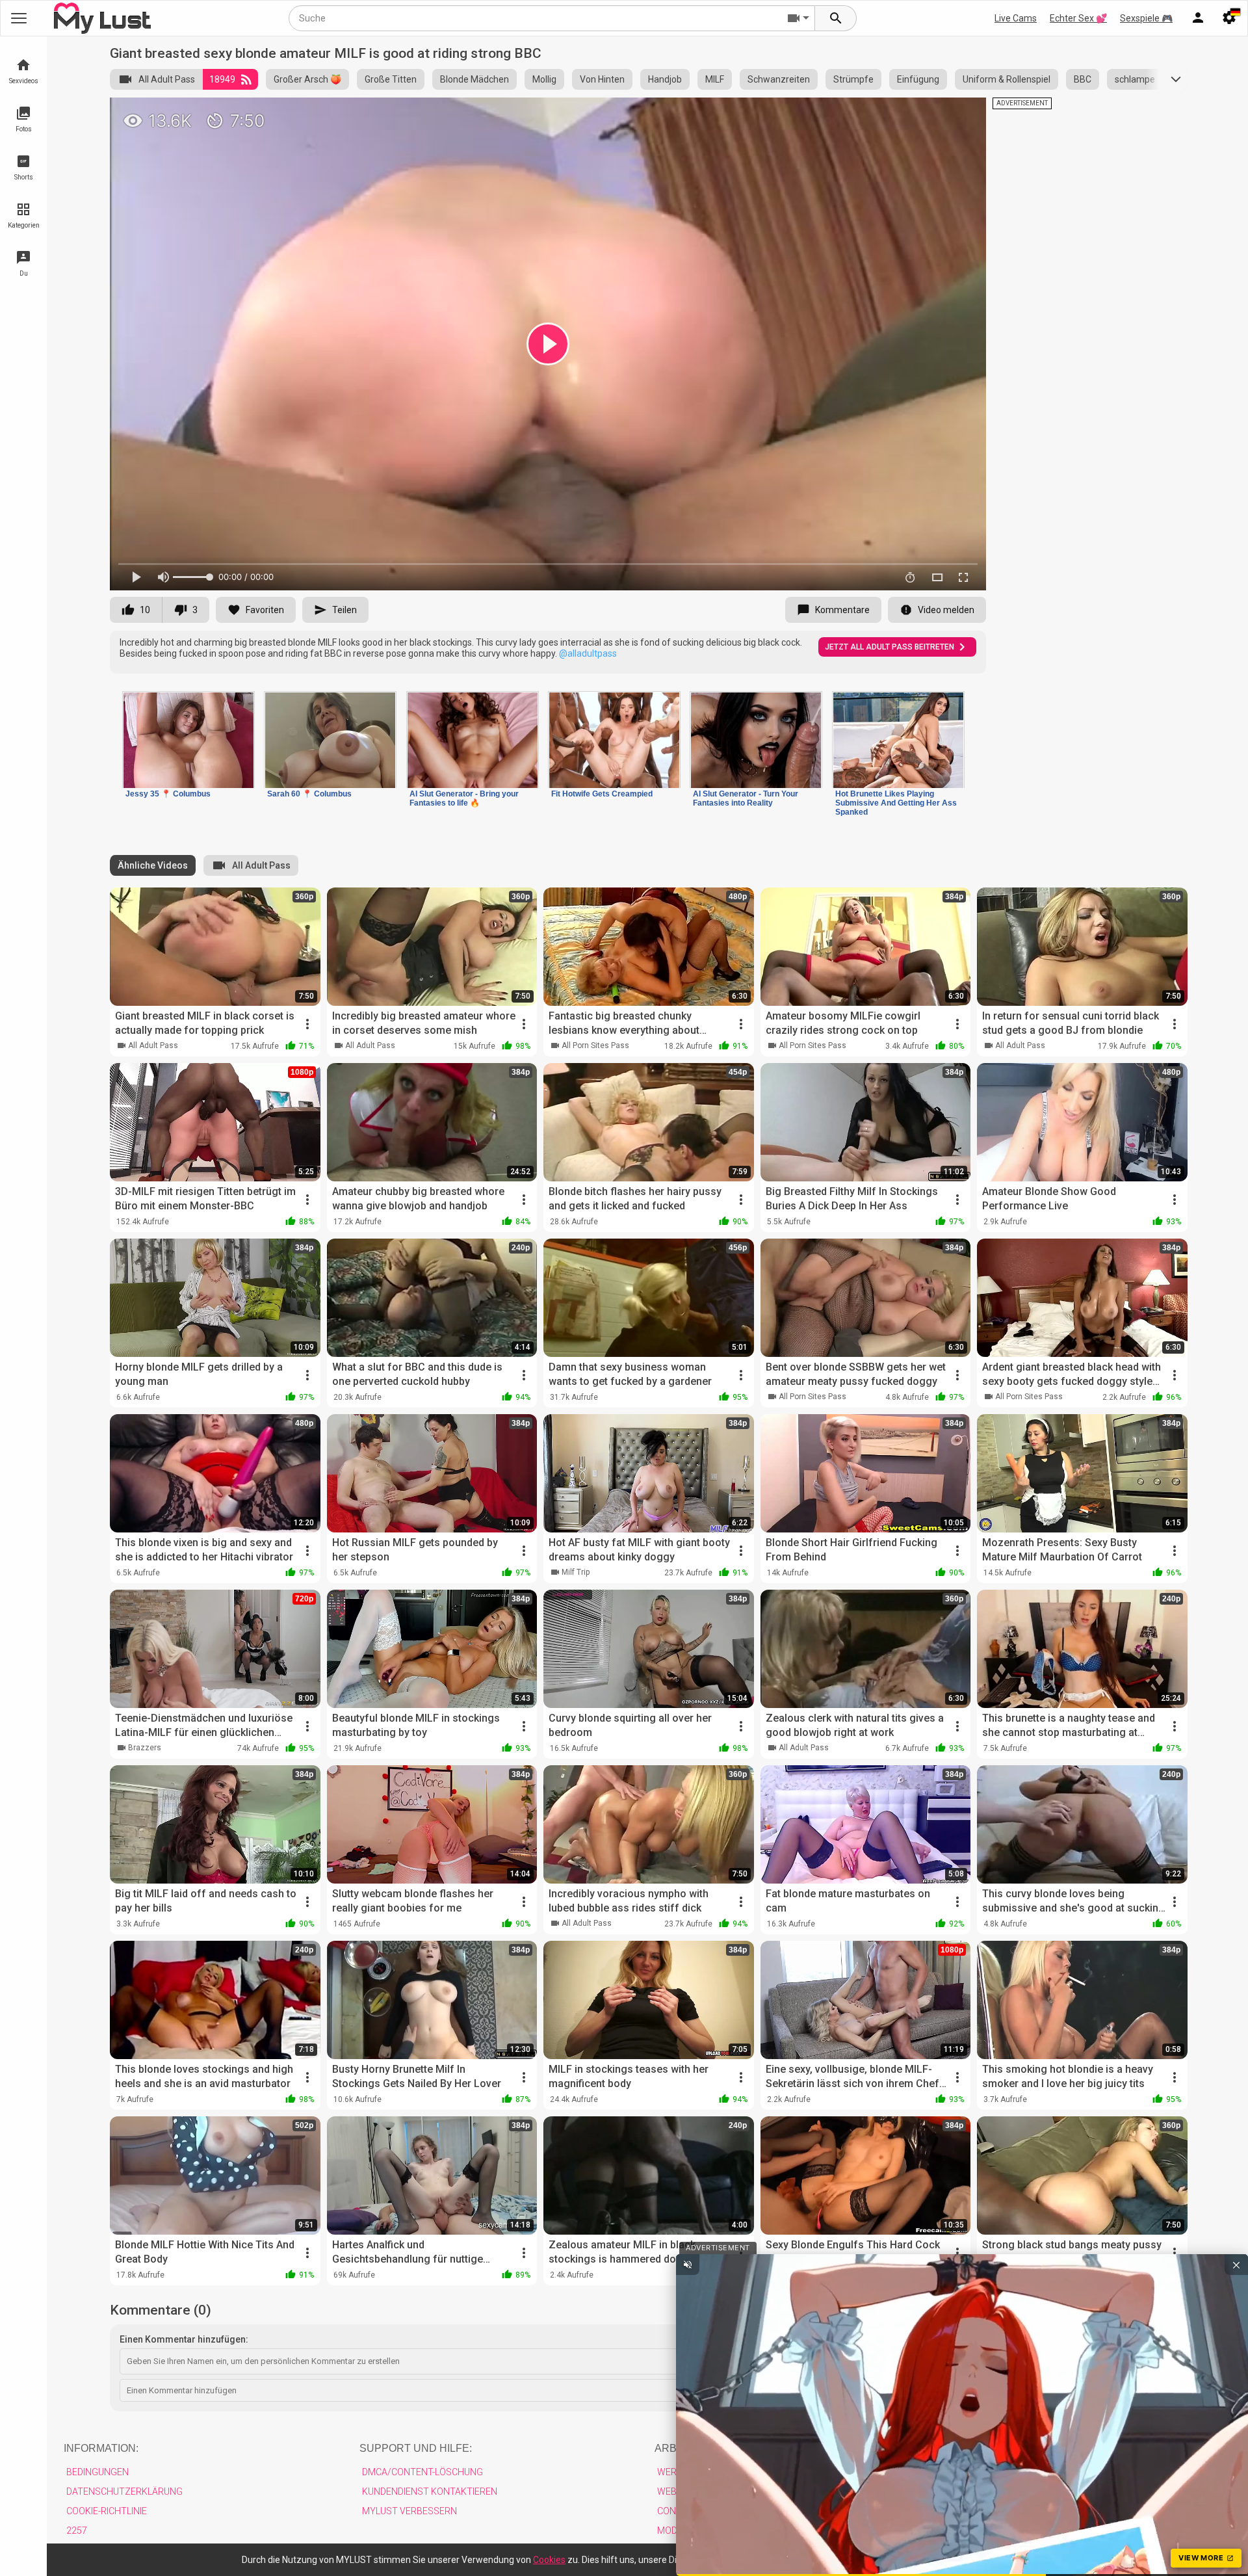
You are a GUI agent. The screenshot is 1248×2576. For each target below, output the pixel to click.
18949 (222, 79)
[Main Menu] (19, 18)
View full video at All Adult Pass (832, 113)
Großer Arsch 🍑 (307, 79)
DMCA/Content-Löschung (422, 2472)
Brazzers (145, 1748)
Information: (101, 2448)
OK (1022, 2560)
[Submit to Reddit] (933, 113)
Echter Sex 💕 (1078, 18)
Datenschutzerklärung (124, 2491)
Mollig (544, 79)
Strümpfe (853, 79)
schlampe (1135, 79)
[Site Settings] (1229, 18)
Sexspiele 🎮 (1146, 18)
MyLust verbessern (409, 2511)
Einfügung (918, 79)
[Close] (1047, 2557)
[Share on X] (962, 113)
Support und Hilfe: (416, 2448)
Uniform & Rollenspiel (1007, 79)
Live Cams (1016, 18)
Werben (676, 2472)
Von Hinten (602, 79)
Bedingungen (97, 2472)
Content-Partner (699, 2511)
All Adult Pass (167, 79)
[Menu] (1198, 18)
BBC (1083, 79)
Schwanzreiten (779, 79)
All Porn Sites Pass (595, 1045)
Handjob (665, 79)
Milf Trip (576, 1572)
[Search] (836, 18)
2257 (77, 2530)
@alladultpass (588, 653)
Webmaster (685, 2491)
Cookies (549, 2560)
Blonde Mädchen (474, 79)
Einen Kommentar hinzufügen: (184, 2339)
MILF (715, 79)
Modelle (677, 2530)
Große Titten (391, 79)
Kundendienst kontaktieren (430, 2491)
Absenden (1148, 2390)
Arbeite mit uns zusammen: (733, 2448)
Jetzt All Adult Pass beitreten (890, 647)
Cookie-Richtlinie (107, 2511)
